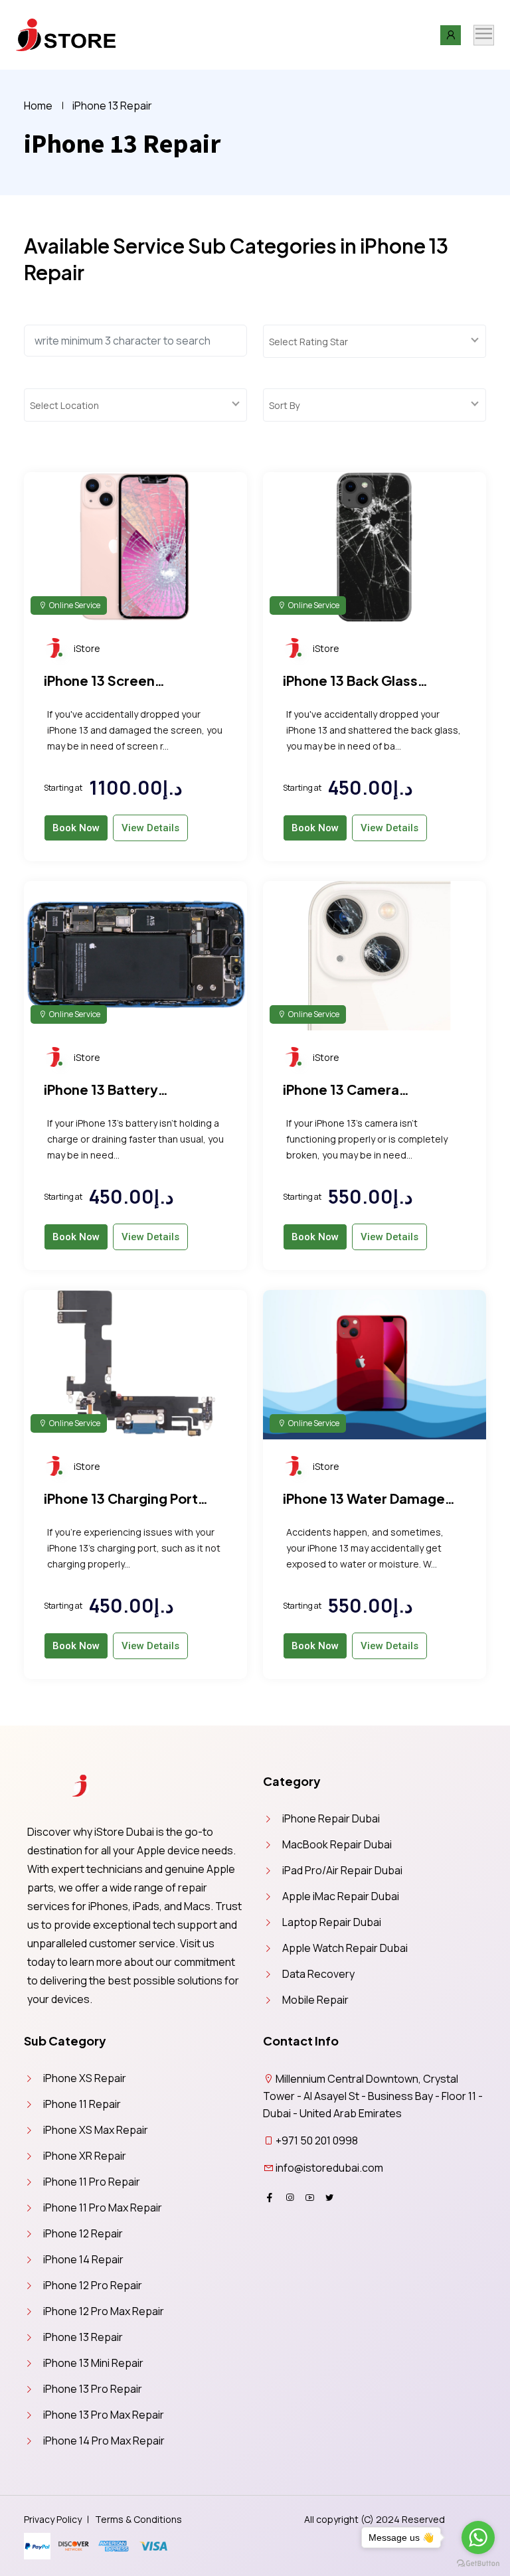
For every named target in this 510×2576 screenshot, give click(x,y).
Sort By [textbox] (284, 405)
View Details (150, 828)
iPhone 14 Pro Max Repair (104, 2441)
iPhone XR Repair (85, 2156)
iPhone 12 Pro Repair (93, 2285)
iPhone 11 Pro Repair (92, 2182)
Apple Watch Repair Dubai (345, 1948)
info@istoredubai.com (329, 2168)
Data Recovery (318, 1974)
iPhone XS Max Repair (96, 2130)
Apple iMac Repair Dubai (341, 1896)
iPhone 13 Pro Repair (93, 2389)
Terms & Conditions (138, 2519)
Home (38, 106)
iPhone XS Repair (85, 2078)
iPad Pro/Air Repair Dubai (342, 1870)
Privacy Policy (53, 2519)
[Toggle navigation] (484, 35)
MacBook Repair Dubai (337, 1844)
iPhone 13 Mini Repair (93, 2363)
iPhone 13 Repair (83, 2337)
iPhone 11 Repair (82, 2104)
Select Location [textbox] (64, 405)
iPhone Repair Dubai (331, 1818)
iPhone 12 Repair (83, 2233)
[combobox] (375, 341)
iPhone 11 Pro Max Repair (103, 2208)
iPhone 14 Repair (83, 2259)
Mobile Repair (315, 2000)
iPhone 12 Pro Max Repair (104, 2311)
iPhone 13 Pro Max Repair (104, 2415)
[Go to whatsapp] (478, 2537)
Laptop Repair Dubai (332, 1922)
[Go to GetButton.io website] (478, 2563)
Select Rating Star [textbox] (308, 342)
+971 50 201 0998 (317, 2140)
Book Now (76, 828)
